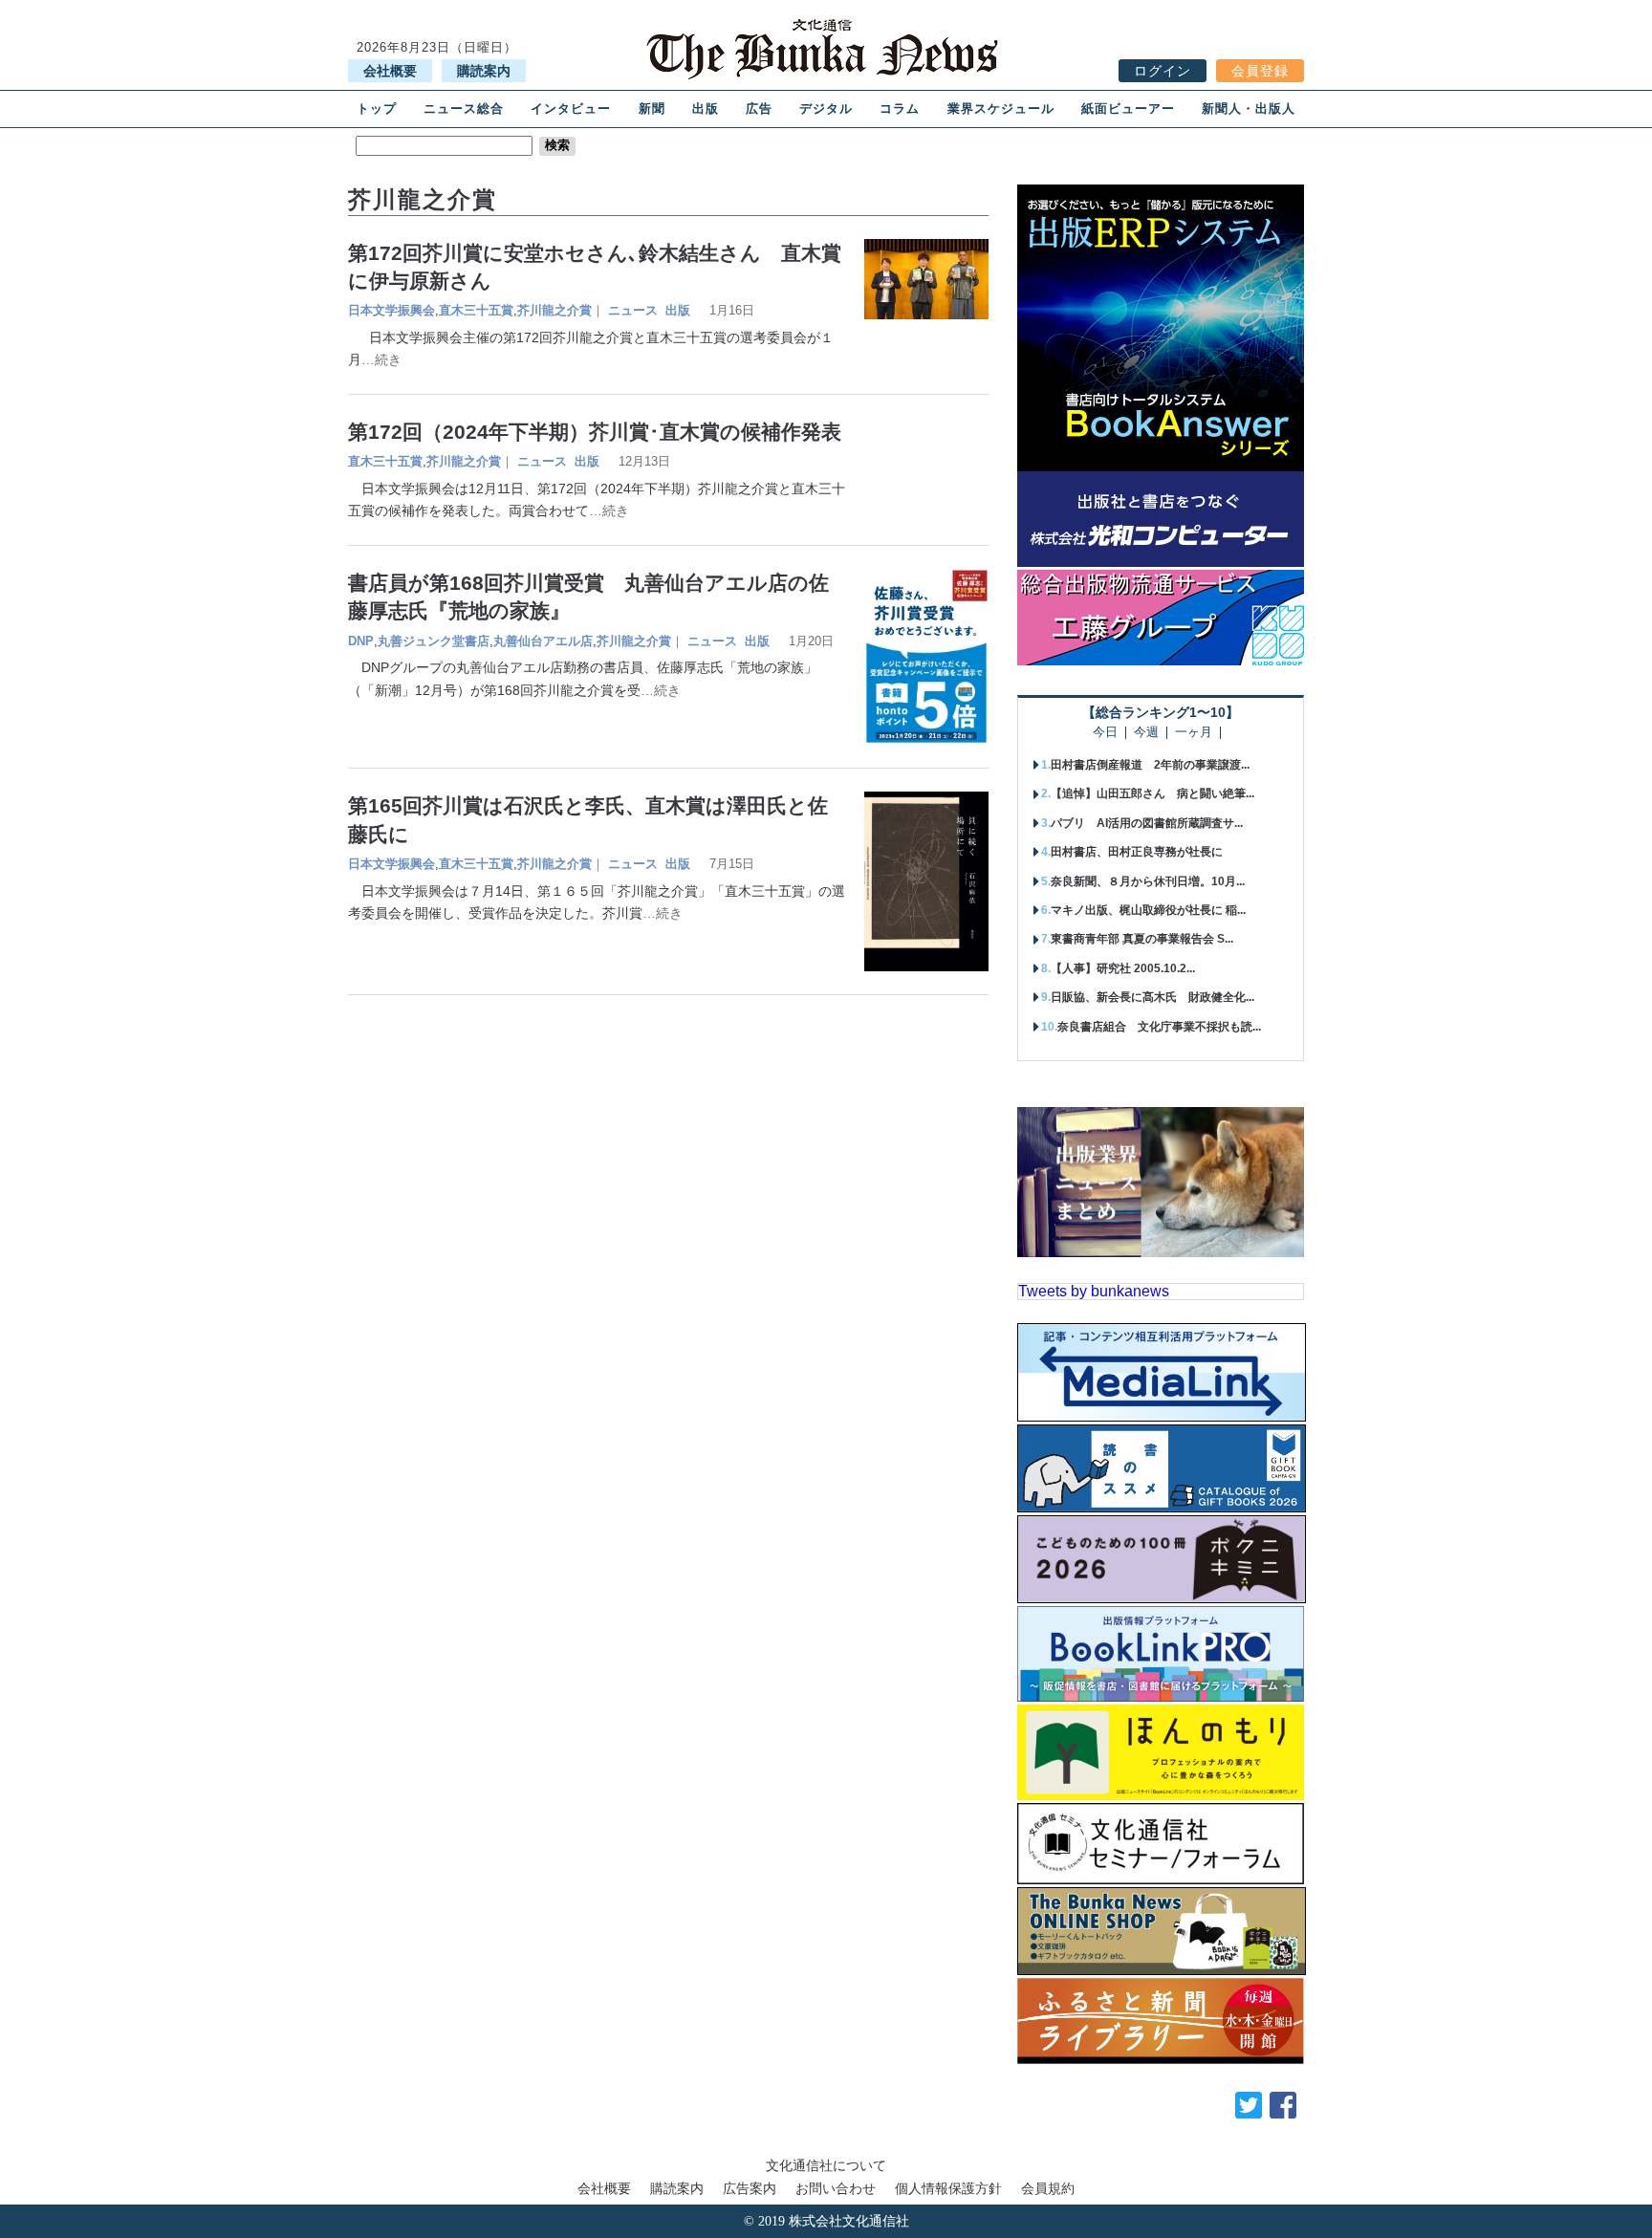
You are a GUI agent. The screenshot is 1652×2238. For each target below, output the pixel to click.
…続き (381, 359)
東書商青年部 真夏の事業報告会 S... (1142, 939)
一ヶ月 (1194, 733)
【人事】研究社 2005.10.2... (1123, 968)
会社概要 (390, 71)
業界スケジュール (1001, 109)
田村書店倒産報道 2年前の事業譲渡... (1150, 765)
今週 (1146, 733)
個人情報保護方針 (948, 2188)
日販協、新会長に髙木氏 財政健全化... (1152, 997)
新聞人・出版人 (1249, 109)
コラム (900, 109)
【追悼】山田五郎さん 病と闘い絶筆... (1152, 793)
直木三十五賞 (476, 310)
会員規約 (1048, 2188)
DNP (361, 641)
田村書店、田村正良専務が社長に (1137, 852)
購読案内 (484, 71)
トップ (377, 109)
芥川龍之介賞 (554, 310)
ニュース (633, 310)
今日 (1105, 733)
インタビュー (571, 109)
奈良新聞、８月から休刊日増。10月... (1148, 881)
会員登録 (1260, 71)
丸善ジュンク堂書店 (434, 641)
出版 (706, 109)
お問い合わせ (836, 2188)
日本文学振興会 (391, 310)
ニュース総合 (464, 109)
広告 (759, 109)
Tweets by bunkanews (1094, 1291)
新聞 (652, 109)
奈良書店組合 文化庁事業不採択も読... (1159, 1027)
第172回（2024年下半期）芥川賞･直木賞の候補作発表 (595, 432)
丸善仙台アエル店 (543, 641)
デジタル (826, 109)
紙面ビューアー (1128, 109)
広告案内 (750, 2188)
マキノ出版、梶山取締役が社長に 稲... (1148, 910)
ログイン (1163, 71)
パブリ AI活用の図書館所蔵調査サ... (1147, 823)
